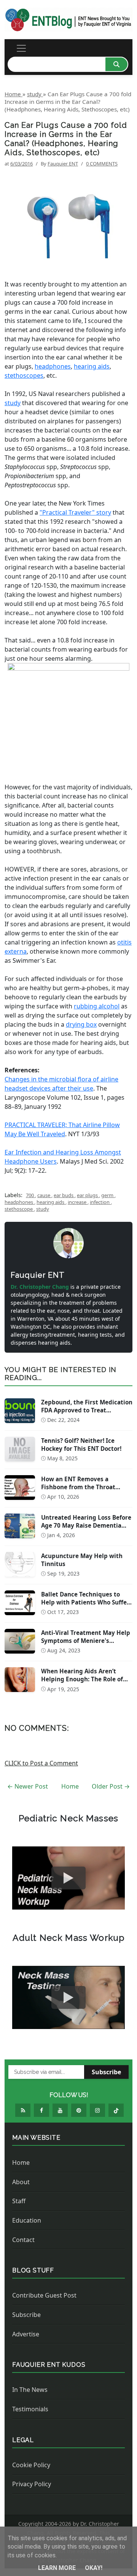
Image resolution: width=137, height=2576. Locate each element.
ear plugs (88, 1195)
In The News (30, 2390)
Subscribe (106, 2072)
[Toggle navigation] (21, 48)
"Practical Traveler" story (75, 512)
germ (108, 1195)
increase (78, 1202)
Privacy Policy (32, 2484)
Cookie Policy (31, 2465)
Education (27, 2220)
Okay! (94, 2568)
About (21, 2182)
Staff (19, 2201)
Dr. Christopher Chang (41, 1287)
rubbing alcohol (97, 1006)
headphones (53, 366)
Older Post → (111, 1786)
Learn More (58, 2568)
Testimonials (30, 2409)
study (13, 403)
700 (30, 1195)
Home (70, 1786)
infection (100, 1202)
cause (44, 1195)
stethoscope (19, 1209)
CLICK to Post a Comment (41, 1763)
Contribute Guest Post (44, 2295)
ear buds (64, 1195)
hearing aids (92, 366)
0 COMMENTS (102, 164)
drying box (81, 1024)
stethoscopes (24, 375)
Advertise (26, 2334)
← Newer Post (28, 1786)
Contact (23, 2240)
